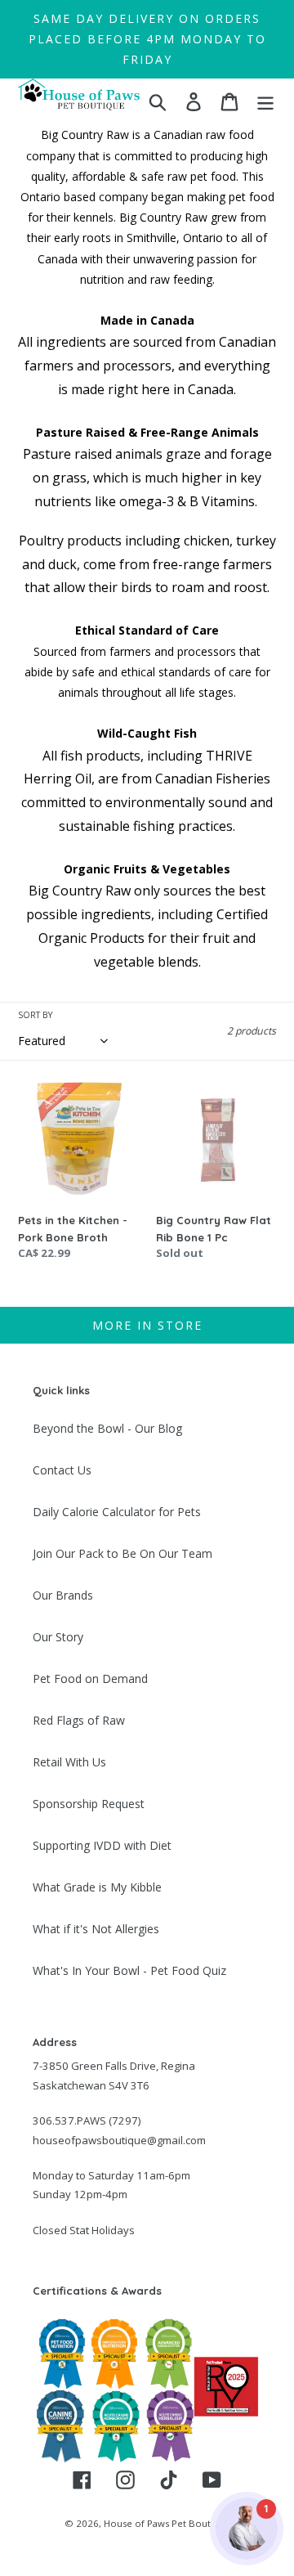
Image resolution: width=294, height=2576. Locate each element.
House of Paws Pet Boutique (167, 2523)
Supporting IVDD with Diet (102, 1845)
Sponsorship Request (89, 1804)
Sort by (35, 1015)
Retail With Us (69, 1762)
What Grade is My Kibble (97, 1887)
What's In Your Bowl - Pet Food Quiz (129, 1970)
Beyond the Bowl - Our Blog (107, 1428)
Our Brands (63, 1595)
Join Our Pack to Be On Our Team (122, 1553)
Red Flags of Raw (79, 1720)
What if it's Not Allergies (96, 1929)
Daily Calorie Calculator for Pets (117, 1512)
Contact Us (62, 1470)
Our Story (58, 1637)
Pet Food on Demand (90, 1678)
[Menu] (265, 101)
